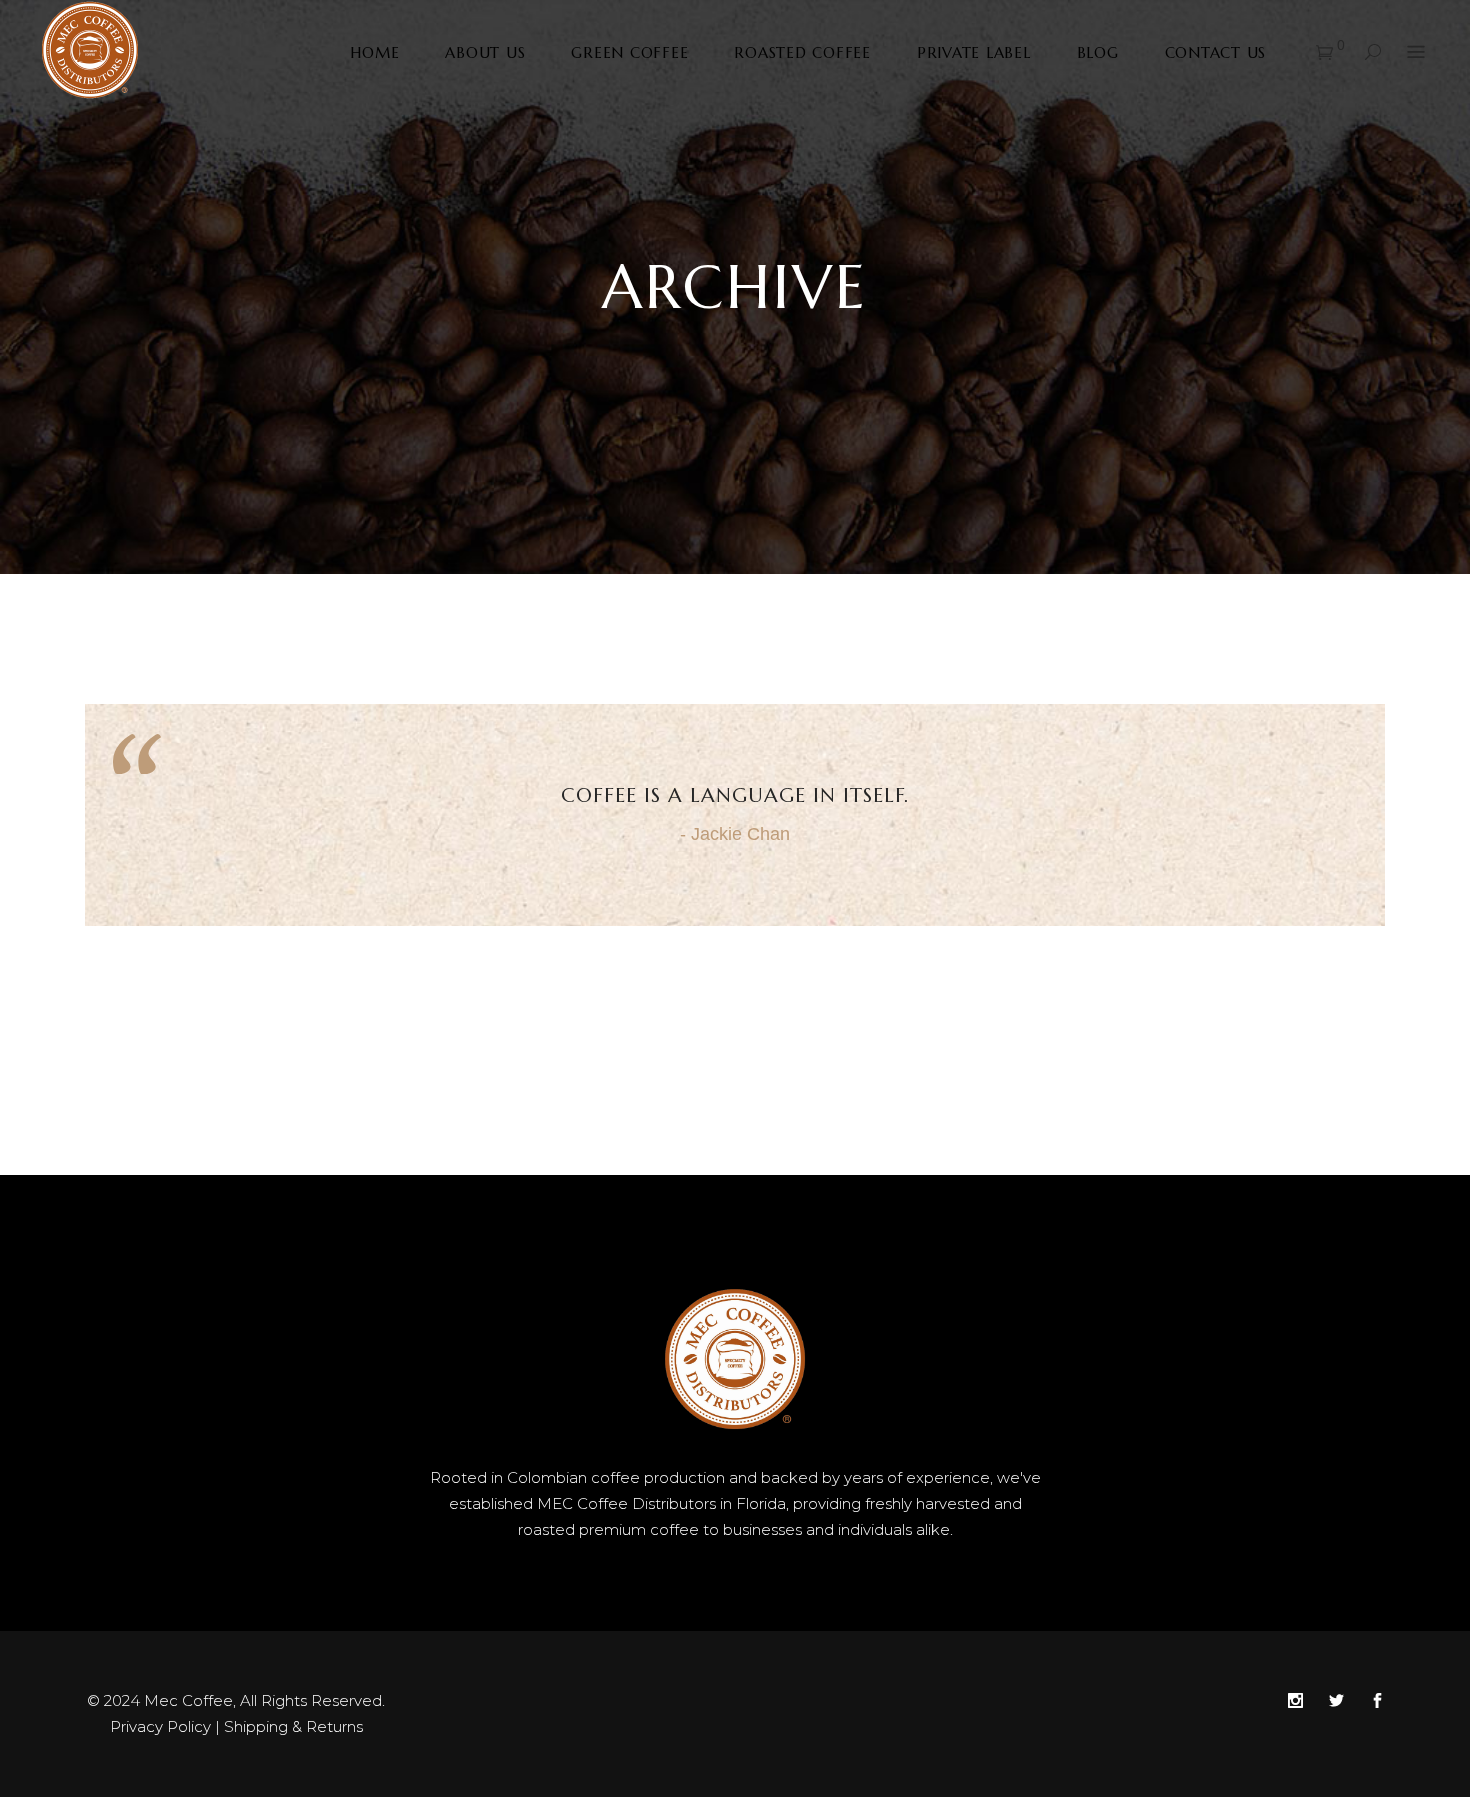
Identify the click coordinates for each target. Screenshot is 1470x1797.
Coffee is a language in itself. (735, 795)
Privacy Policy (160, 1726)
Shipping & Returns (293, 1726)
